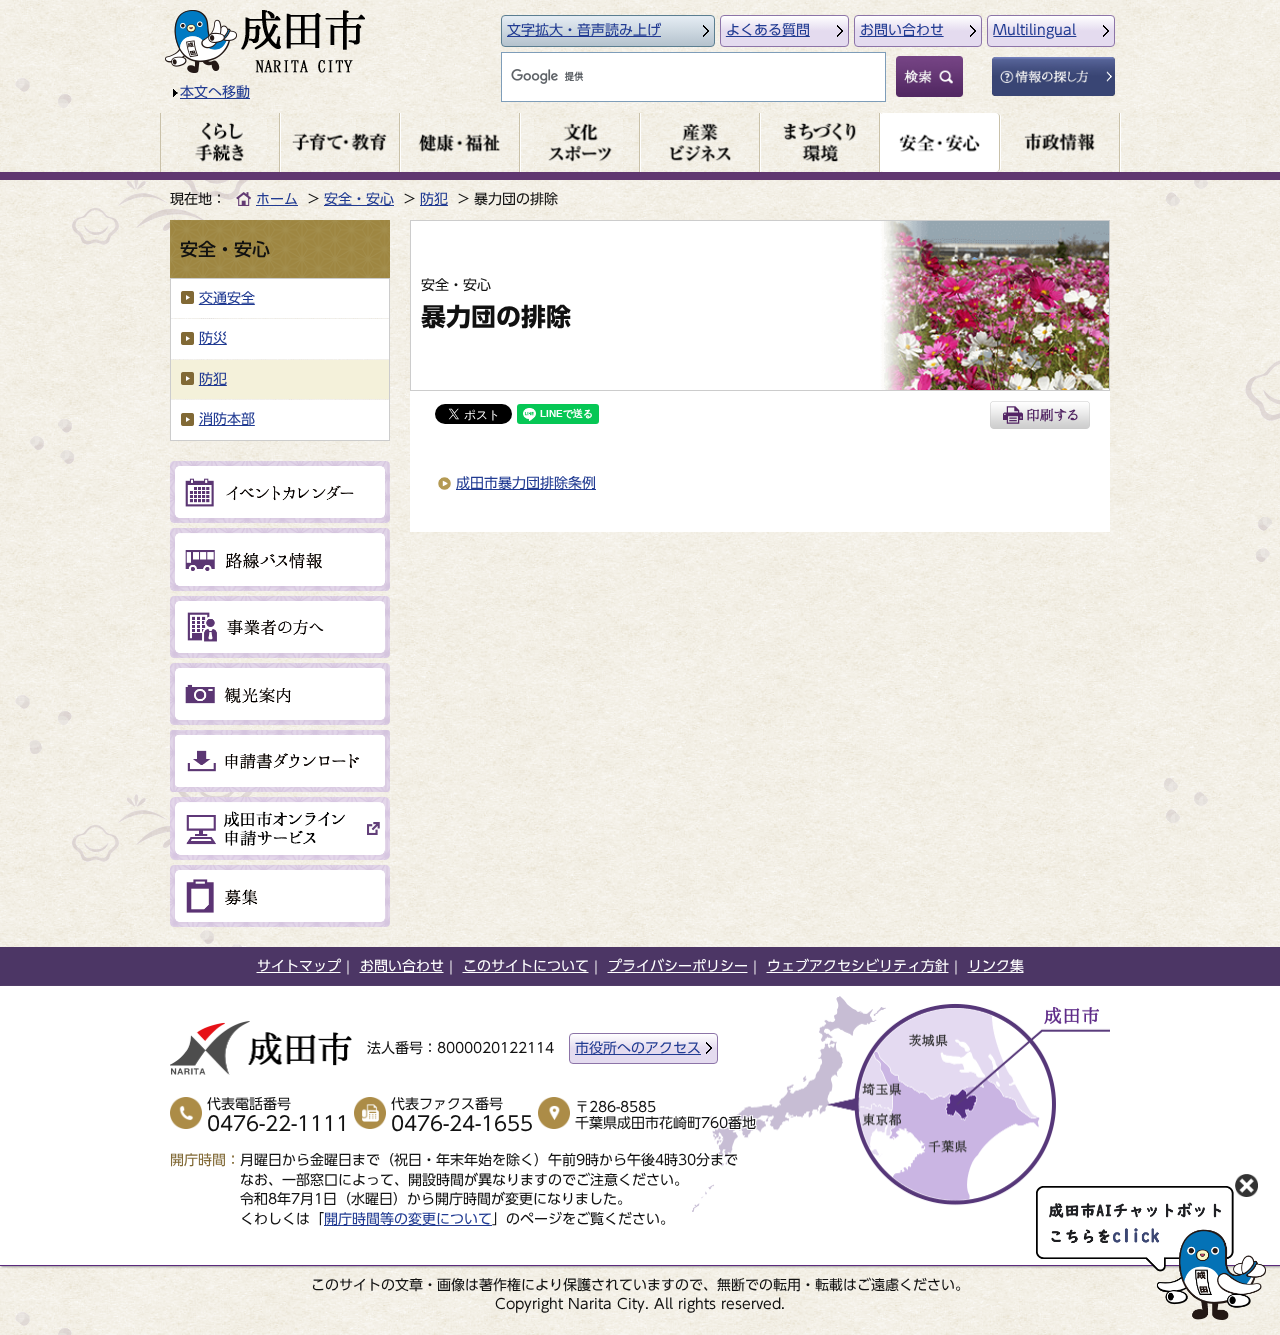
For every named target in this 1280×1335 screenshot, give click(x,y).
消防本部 (227, 419)
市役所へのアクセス (638, 1048)
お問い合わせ (902, 30)
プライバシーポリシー (678, 966)
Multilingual (1034, 30)
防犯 (434, 199)
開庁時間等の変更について (408, 1219)
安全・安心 (359, 199)
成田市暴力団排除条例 (526, 483)
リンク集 (996, 966)
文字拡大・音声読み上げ (584, 30)
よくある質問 (768, 30)
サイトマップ (299, 966)
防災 (213, 338)
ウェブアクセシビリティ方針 (858, 966)
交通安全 (227, 298)
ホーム (277, 199)
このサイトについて (526, 966)
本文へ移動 (215, 92)
